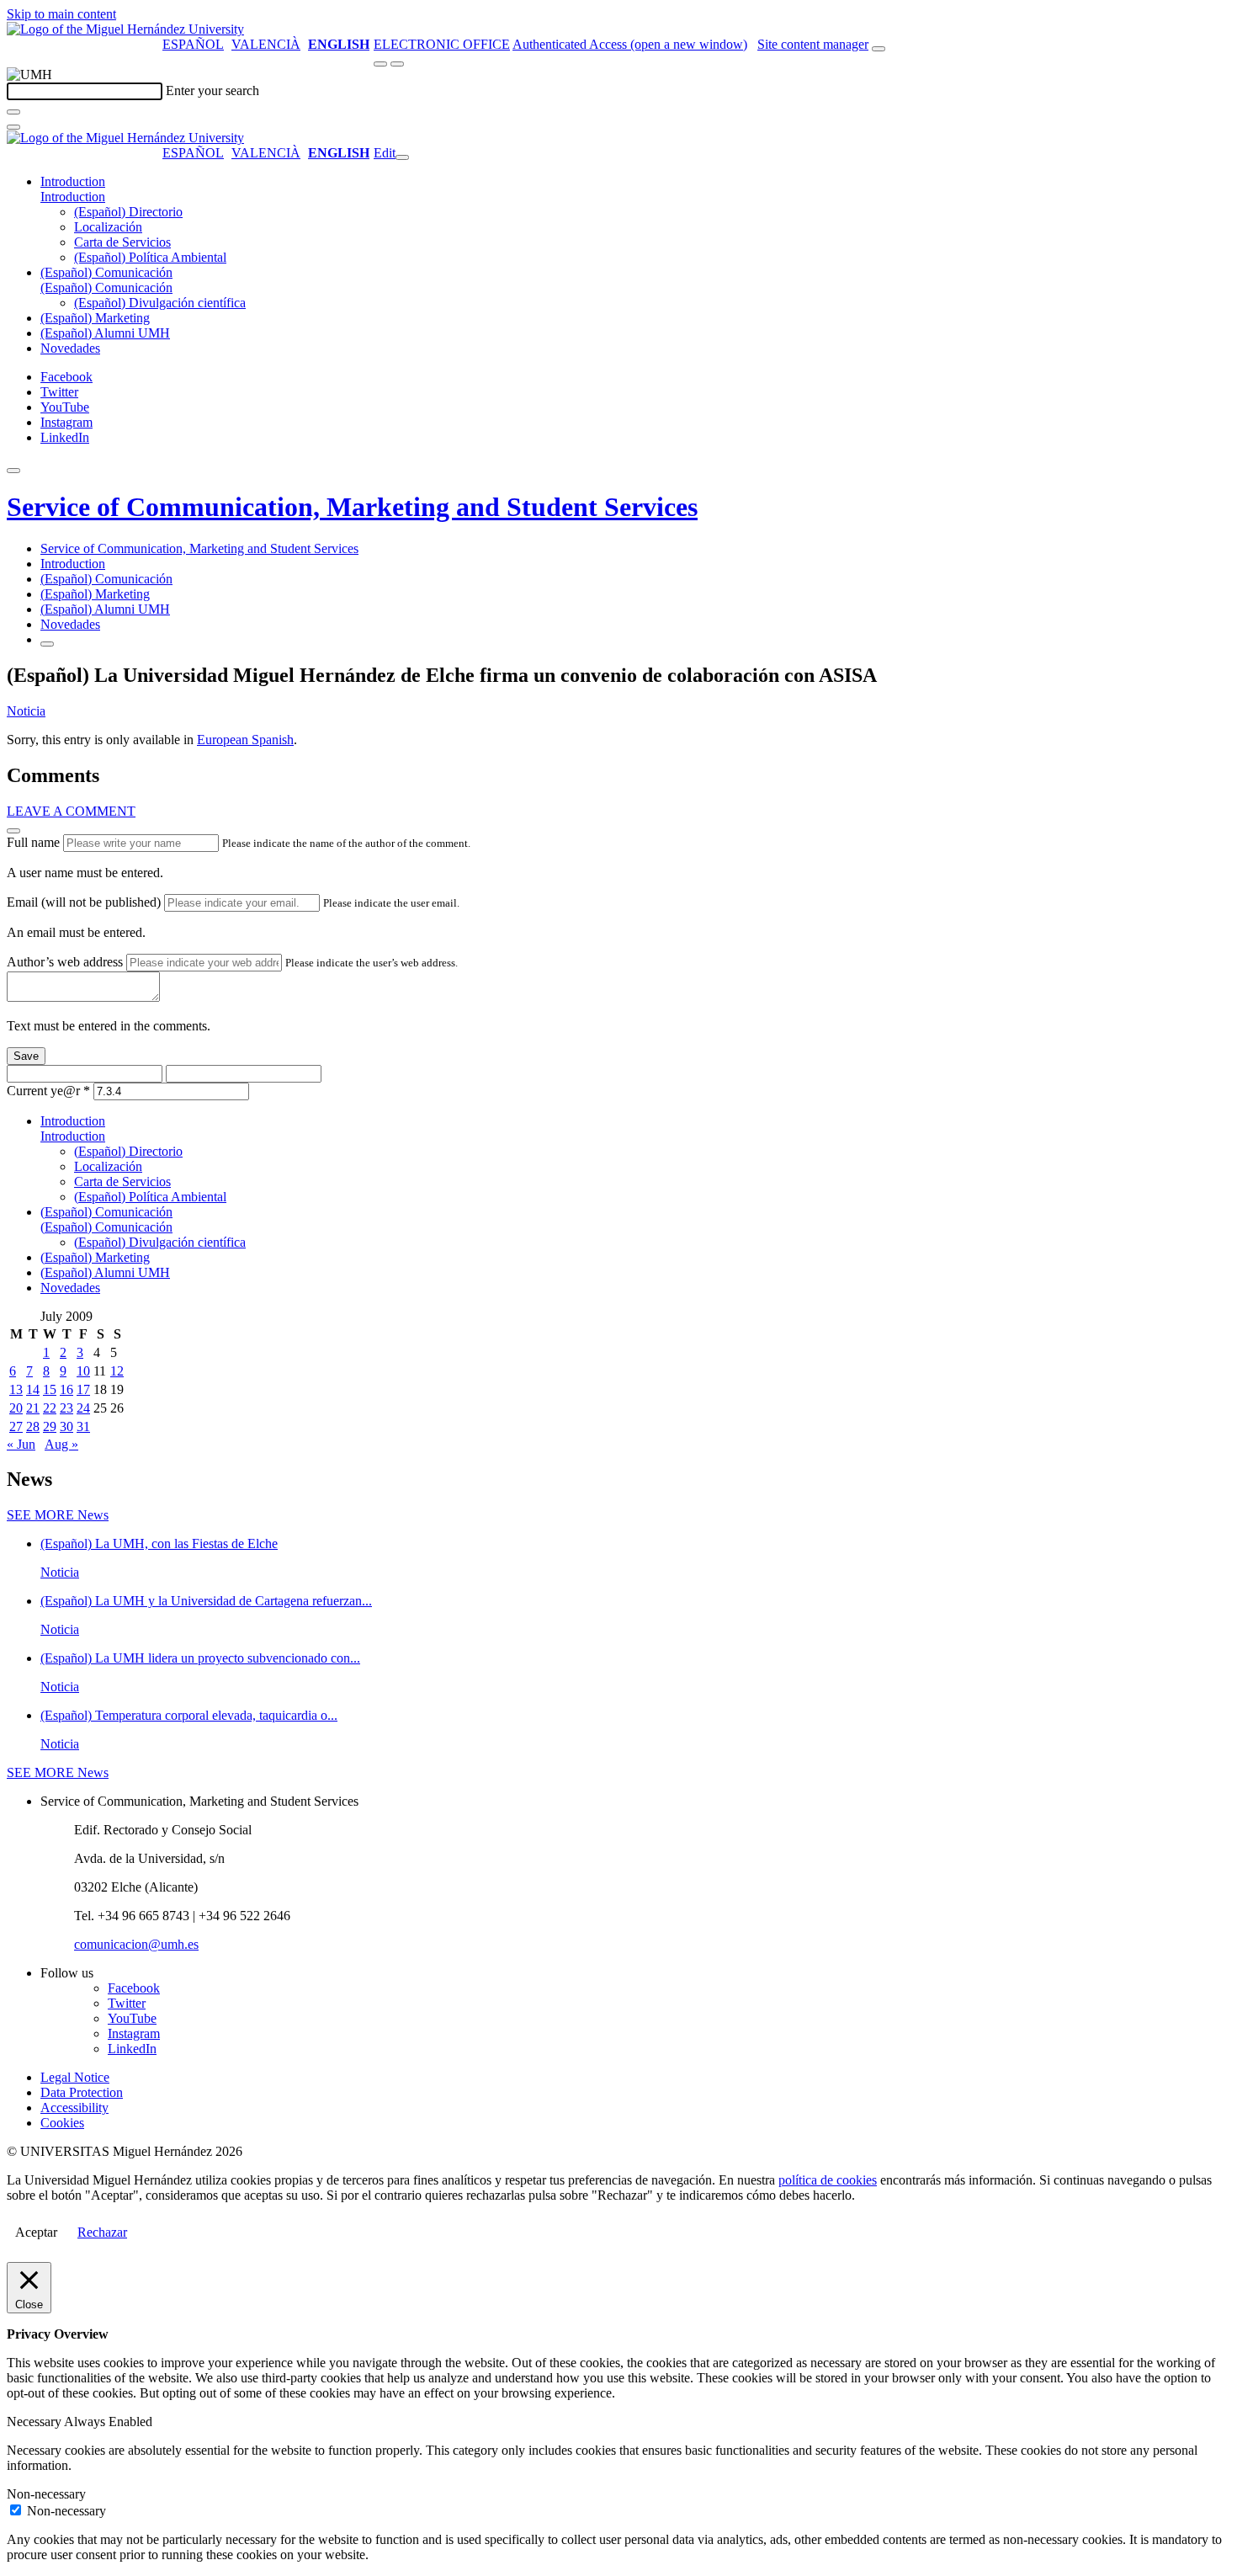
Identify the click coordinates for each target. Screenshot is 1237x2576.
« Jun (21, 1444)
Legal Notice (75, 2077)
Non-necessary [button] (46, 2494)
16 (66, 1389)
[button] (73, 197)
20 (16, 1408)
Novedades (70, 348)
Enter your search (212, 90)
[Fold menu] (402, 157)
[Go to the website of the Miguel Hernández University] (125, 29)
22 (50, 1408)
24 (83, 1408)
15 (50, 1389)
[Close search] (13, 127)
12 (117, 1371)
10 (83, 1371)
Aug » (61, 1444)
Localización (108, 227)
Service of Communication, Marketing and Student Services (352, 507)
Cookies (62, 2123)
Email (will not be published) (84, 902)
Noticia (26, 711)
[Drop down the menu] (397, 64)
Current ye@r (48, 1091)
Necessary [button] (35, 2422)
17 (83, 1389)
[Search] (13, 112)
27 (16, 1426)
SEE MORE (58, 1515)
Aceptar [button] (36, 2232)
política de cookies (828, 2180)
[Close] (13, 831)
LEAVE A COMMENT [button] (71, 811)
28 (33, 1426)
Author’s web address (65, 962)
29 (50, 1426)
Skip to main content (61, 14)
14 (33, 1389)
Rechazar (102, 2232)
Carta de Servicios (122, 242)
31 (83, 1426)
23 (66, 1408)
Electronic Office (442, 44)
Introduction (73, 181)
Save (26, 1056)
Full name (33, 842)
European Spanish (245, 740)
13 (16, 1389)
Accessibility (74, 2108)
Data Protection (82, 2092)
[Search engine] (879, 49)
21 (33, 1408)
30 (66, 1426)
